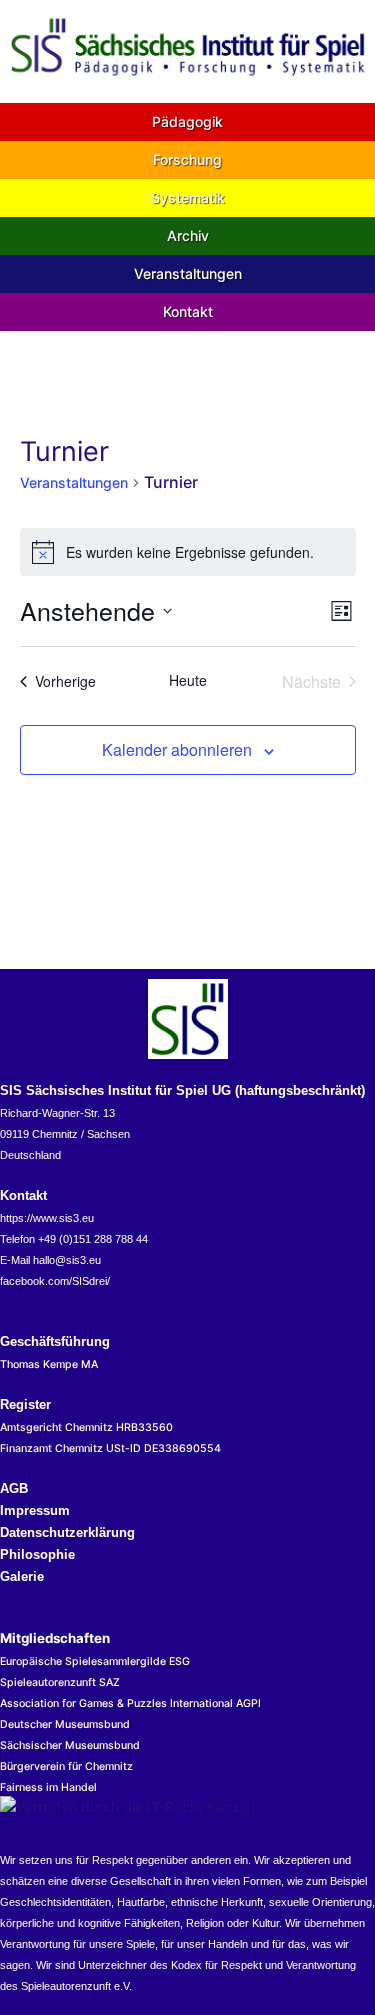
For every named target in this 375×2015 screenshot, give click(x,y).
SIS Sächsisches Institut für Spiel (187, 349)
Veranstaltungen (74, 482)
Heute (188, 680)
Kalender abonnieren (177, 749)
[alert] (188, 552)
